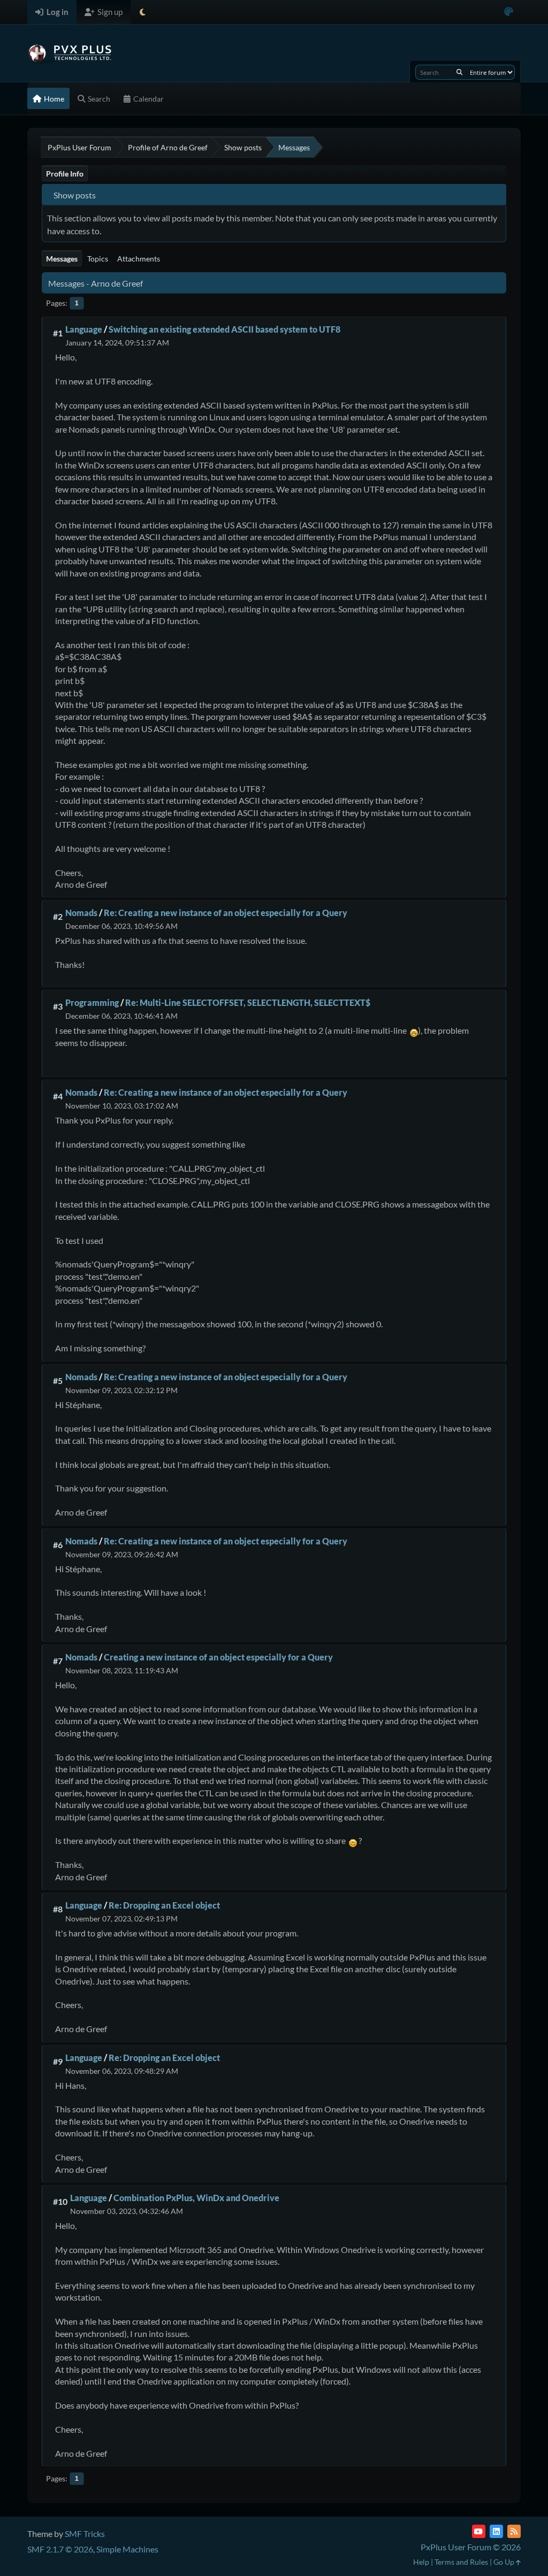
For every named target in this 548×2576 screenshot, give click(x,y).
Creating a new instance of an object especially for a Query (218, 1657)
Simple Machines (127, 2549)
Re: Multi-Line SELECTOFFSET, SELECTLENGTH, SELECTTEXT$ (248, 1002)
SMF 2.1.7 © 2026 (60, 2549)
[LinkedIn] (496, 2531)
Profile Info (65, 174)
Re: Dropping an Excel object (164, 1905)
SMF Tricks (85, 2533)
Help (421, 2562)
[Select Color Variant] (509, 12)
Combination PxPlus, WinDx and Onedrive (196, 2198)
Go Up (505, 2562)
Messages (62, 259)
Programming (92, 1002)
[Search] (459, 72)
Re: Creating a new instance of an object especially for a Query (226, 913)
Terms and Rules (461, 2562)
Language (84, 329)
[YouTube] (479, 2531)
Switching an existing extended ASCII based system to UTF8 (224, 329)
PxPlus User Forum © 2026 (471, 2547)
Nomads (81, 913)
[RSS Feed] (514, 2531)
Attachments (139, 259)
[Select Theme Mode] (143, 12)
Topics (98, 259)
